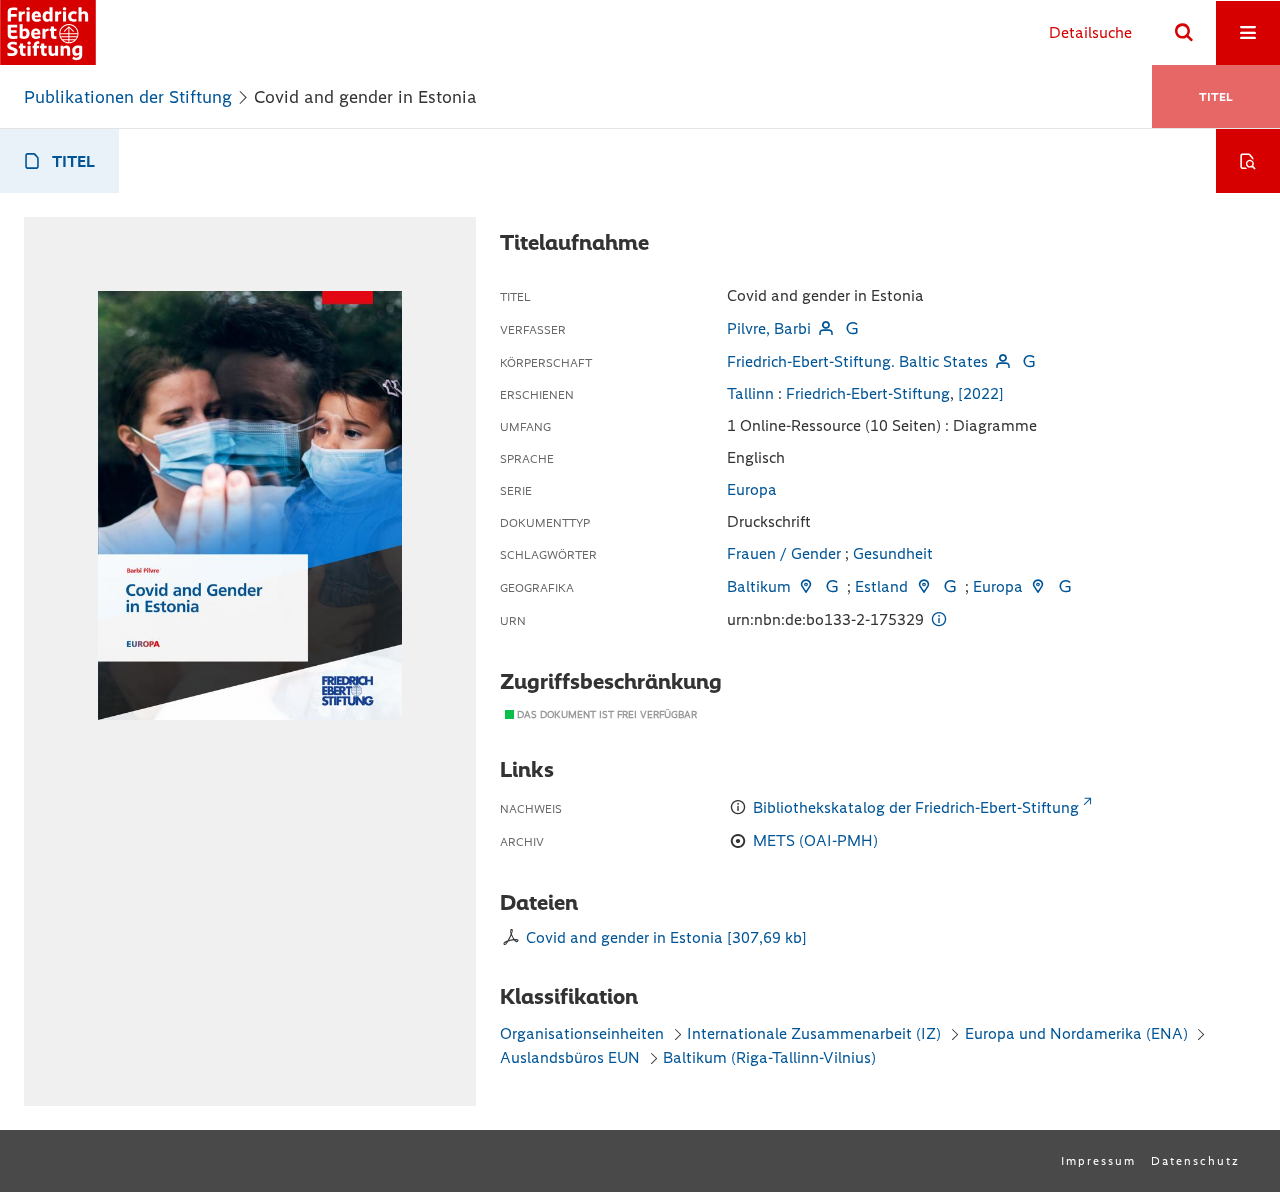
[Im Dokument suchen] (1248, 161)
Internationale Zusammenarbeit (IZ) (814, 1033)
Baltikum (759, 586)
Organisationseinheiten (582, 1033)
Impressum (1098, 1161)
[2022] (981, 393)
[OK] (1184, 33)
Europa (752, 489)
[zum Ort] (806, 586)
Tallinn (750, 393)
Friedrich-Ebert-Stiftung (868, 393)
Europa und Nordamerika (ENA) (1076, 1033)
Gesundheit (893, 553)
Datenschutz (1195, 1161)
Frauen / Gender (784, 553)
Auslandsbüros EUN (570, 1057)
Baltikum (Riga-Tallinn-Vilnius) (769, 1057)
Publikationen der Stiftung (128, 97)
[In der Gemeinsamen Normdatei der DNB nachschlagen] (852, 328)
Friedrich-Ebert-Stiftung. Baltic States (857, 361)
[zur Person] (826, 328)
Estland (881, 586)
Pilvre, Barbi (769, 328)
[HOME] (48, 32)
